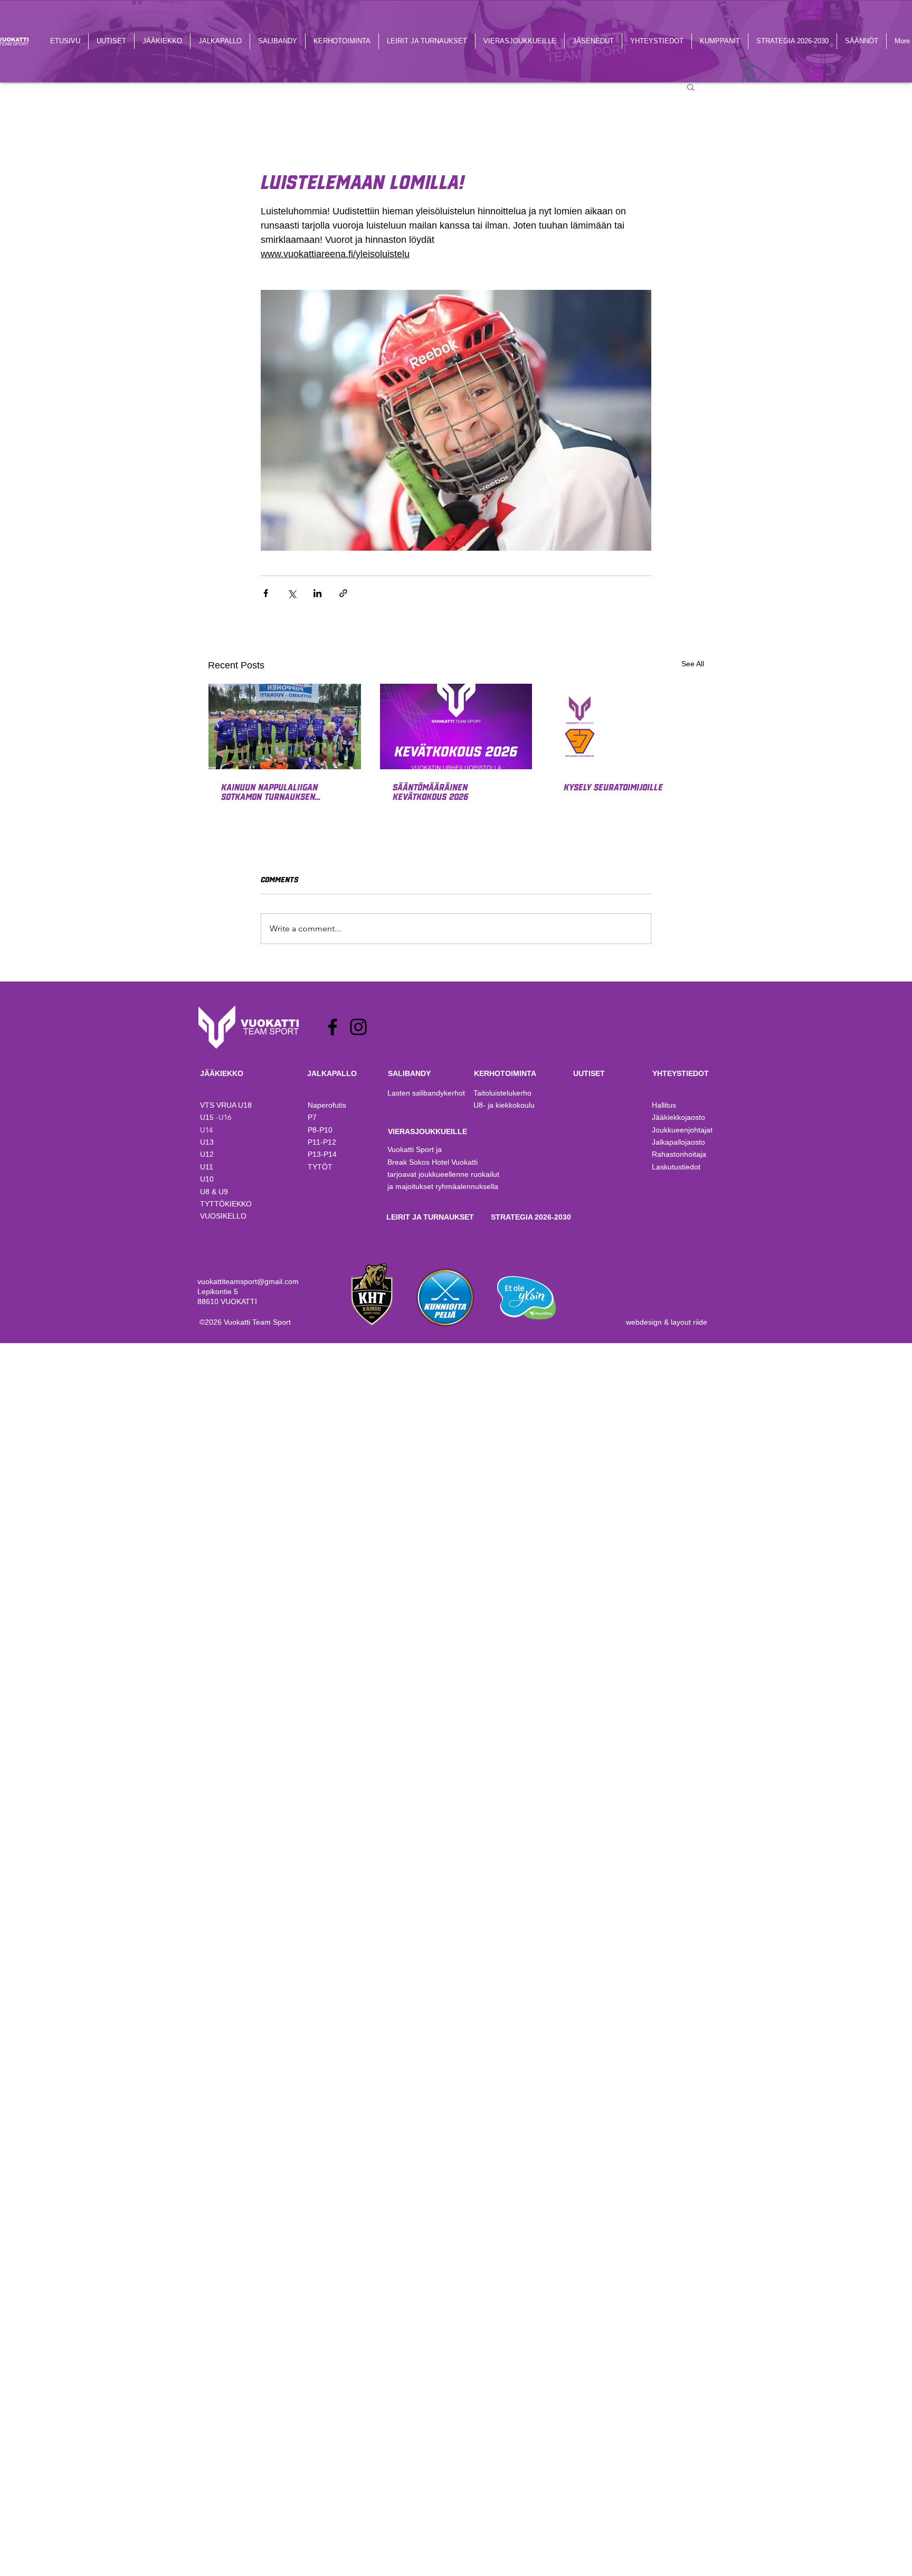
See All (693, 664)
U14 (206, 1130)
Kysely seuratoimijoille (613, 787)
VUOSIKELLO (223, 1216)
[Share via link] (343, 593)
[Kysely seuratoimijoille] (627, 726)
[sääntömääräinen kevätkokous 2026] (456, 726)
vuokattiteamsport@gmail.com (248, 1281)
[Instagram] (358, 1027)
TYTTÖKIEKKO (226, 1204)
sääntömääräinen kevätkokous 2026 (430, 791)
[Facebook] (332, 1027)
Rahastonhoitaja (679, 1154)
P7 (312, 1117)
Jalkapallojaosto (678, 1142)
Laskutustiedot (676, 1167)
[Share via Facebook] (266, 593)
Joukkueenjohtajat (682, 1130)
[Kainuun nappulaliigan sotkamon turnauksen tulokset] (285, 726)
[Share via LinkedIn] (317, 593)
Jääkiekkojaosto (678, 1117)
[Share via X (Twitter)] (292, 593)
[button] (691, 87)
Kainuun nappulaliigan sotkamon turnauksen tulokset (269, 791)
